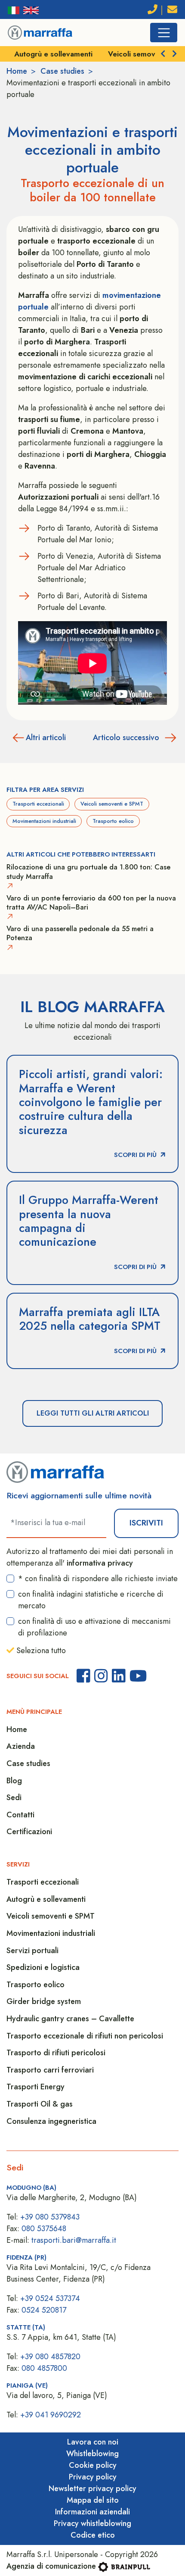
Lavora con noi (93, 2442)
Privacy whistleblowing (92, 2523)
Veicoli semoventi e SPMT (64, 54)
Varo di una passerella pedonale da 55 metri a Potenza (80, 933)
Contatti (20, 1815)
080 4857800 (44, 2368)
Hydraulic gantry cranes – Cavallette (70, 2019)
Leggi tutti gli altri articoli (93, 1413)
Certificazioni (29, 1832)
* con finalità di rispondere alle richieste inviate (98, 1579)
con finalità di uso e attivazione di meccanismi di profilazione (94, 1627)
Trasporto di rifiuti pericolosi (56, 2053)
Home (17, 71)
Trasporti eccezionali (38, 804)
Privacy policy (93, 2477)
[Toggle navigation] (164, 33)
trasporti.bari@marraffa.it (74, 2240)
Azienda (21, 1746)
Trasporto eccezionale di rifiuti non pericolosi (85, 2036)
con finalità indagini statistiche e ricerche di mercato (91, 1600)
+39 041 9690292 (51, 2415)
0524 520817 (44, 2310)
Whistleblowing (92, 2454)
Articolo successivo (126, 738)
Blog (14, 1781)
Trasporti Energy (35, 2087)
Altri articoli (46, 738)
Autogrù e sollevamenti (46, 1899)
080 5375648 (44, 2229)
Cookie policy (93, 2465)
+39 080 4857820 (50, 2357)
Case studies (62, 71)
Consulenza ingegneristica (51, 2121)
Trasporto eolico (113, 821)
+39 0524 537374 (50, 2298)
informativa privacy (100, 1563)
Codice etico (93, 2535)
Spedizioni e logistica (43, 1967)
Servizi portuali (32, 1951)
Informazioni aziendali (92, 2512)
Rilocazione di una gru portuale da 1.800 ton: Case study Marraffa (88, 872)
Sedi (14, 1798)
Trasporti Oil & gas (40, 2104)
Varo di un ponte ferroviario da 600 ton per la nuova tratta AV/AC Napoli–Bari (91, 903)
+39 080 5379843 (50, 2217)
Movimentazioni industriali (44, 821)
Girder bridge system (44, 2001)
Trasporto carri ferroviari (50, 2070)
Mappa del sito (93, 2500)
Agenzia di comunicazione (51, 2566)
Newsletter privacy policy (92, 2488)
